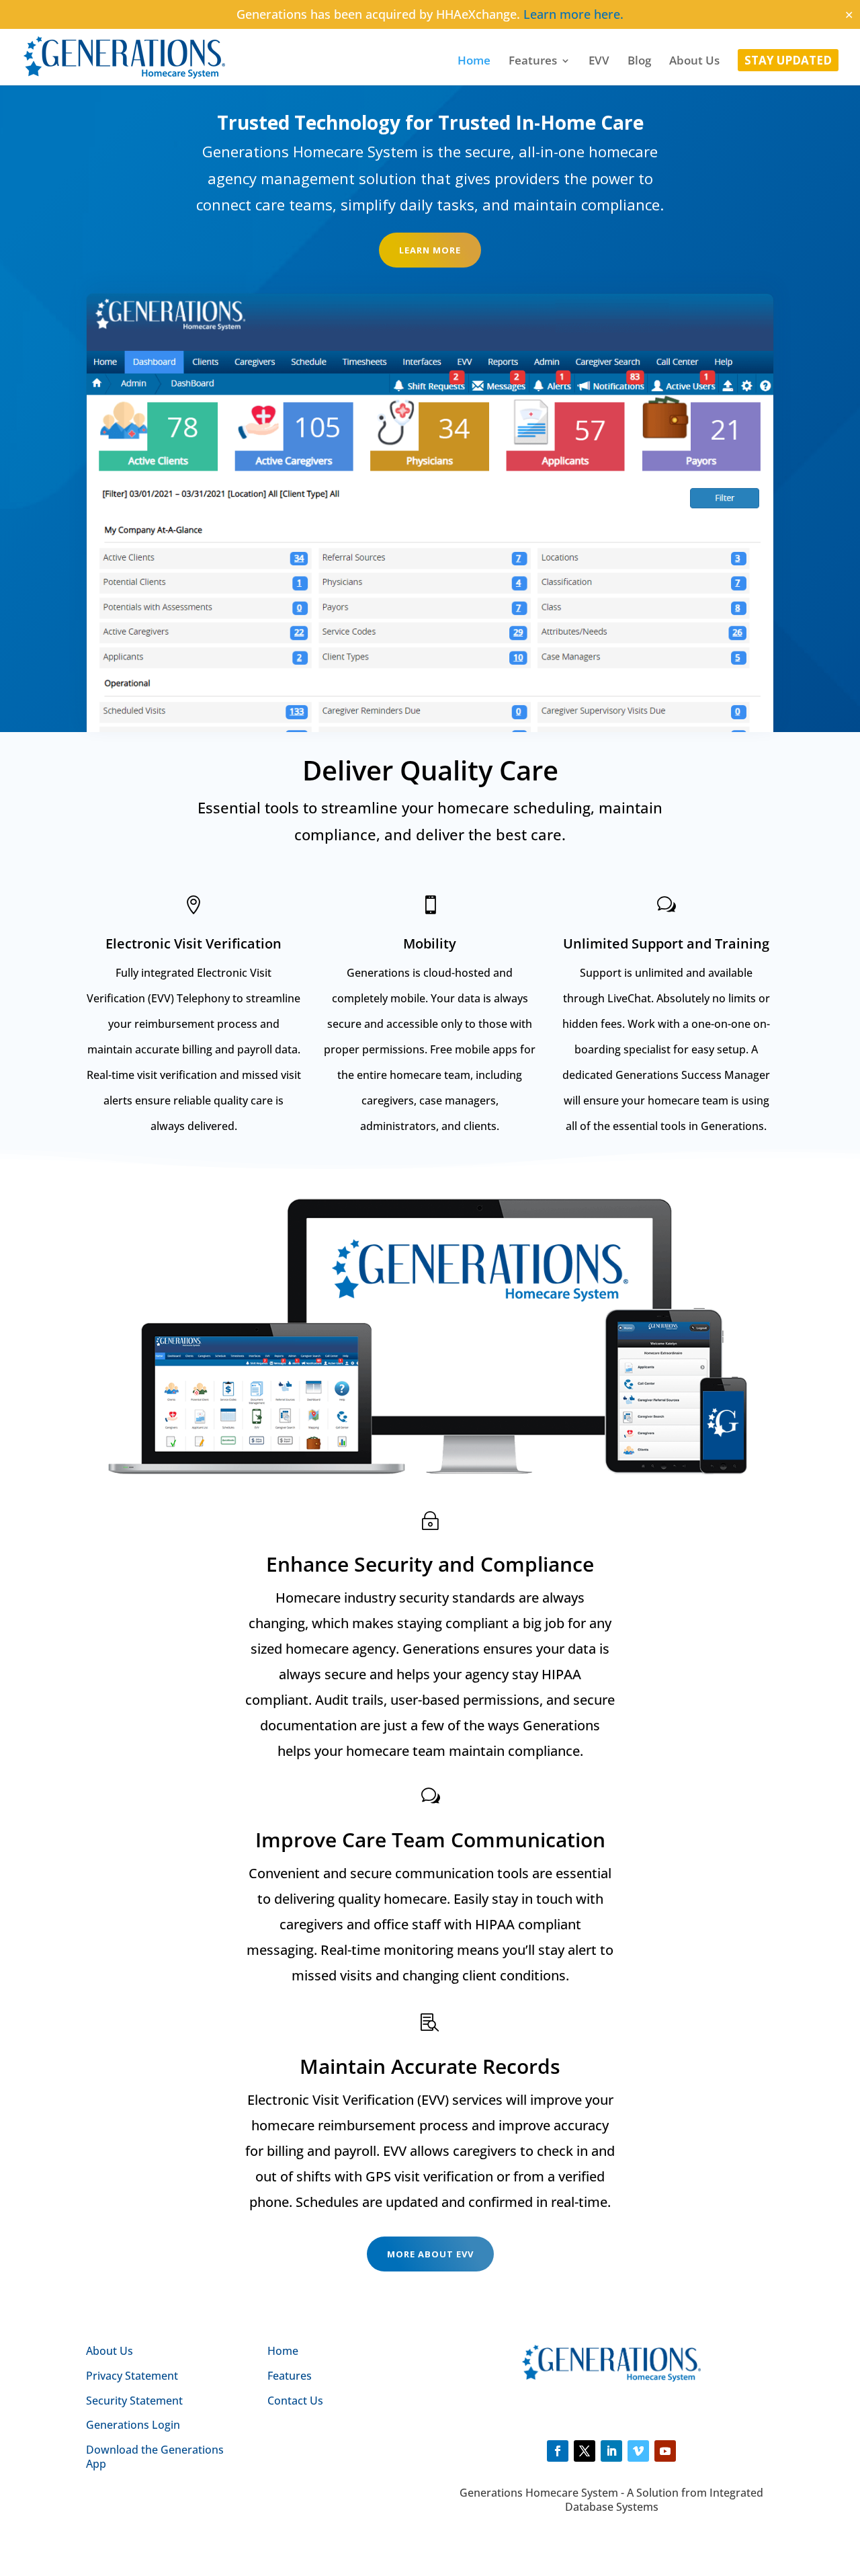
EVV (599, 62)
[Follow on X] (585, 2451)
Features (533, 62)
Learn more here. (573, 14)
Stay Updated (788, 62)
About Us (694, 62)
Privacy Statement (132, 2376)
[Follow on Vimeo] (638, 2451)
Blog (639, 62)
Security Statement (134, 2401)
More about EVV (430, 2254)
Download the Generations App (155, 2457)
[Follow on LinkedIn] (611, 2451)
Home (474, 62)
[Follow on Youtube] (665, 2451)
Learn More (430, 250)
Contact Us (295, 2401)
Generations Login (133, 2425)
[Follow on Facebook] (558, 2451)
